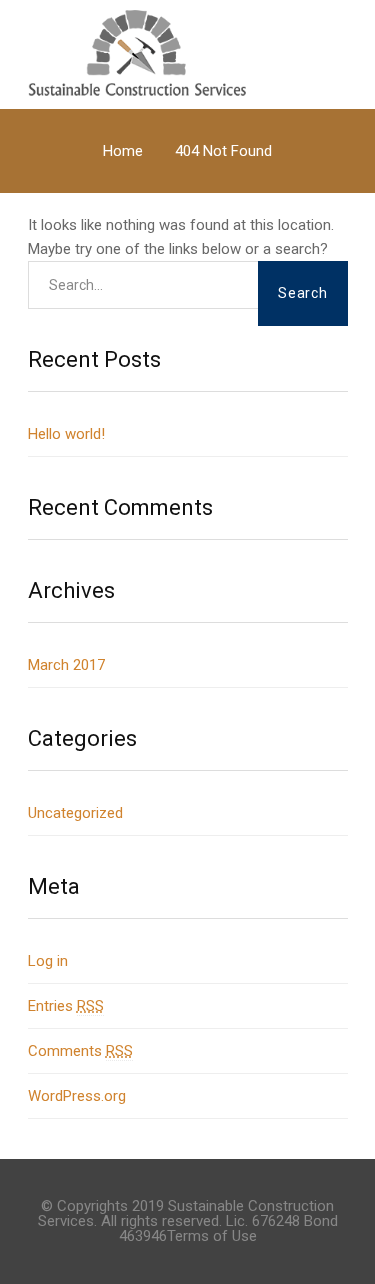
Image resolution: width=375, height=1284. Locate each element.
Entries (66, 1006)
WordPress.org (77, 1096)
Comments (80, 1051)
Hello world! (66, 434)
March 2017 (66, 665)
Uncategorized (75, 813)
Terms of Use (212, 1236)
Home (123, 151)
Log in (48, 961)
